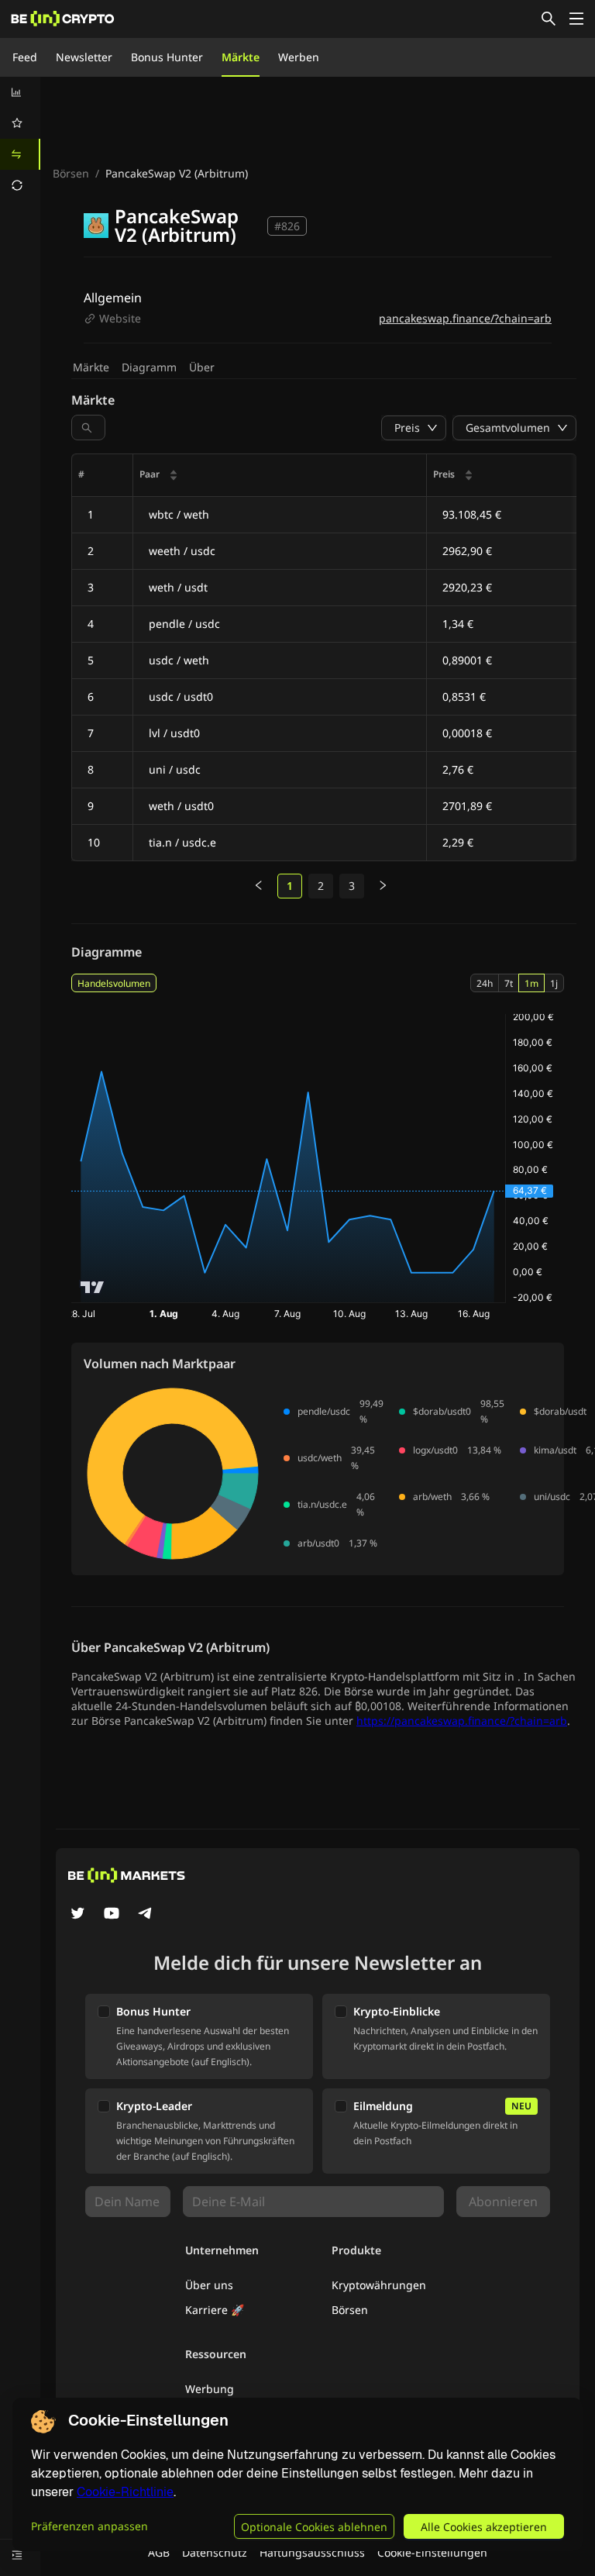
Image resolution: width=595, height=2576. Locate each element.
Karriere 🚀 (215, 2310)
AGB (159, 2552)
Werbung (210, 2389)
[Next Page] (383, 886)
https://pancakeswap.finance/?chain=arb (462, 1721)
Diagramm (149, 367)
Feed (25, 57)
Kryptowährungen (379, 2285)
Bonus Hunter (167, 57)
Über (202, 367)
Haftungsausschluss (312, 2552)
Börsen (71, 173)
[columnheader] (280, 476)
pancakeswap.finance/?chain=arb (465, 318)
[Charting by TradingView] (93, 1287)
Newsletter (84, 57)
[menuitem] (20, 92)
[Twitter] (77, 1915)
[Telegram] (146, 1915)
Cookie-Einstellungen (432, 2552)
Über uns (209, 2285)
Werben (299, 57)
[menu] (20, 139)
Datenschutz (215, 2552)
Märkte (241, 57)
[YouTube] (112, 1915)
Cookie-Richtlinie (125, 2492)
